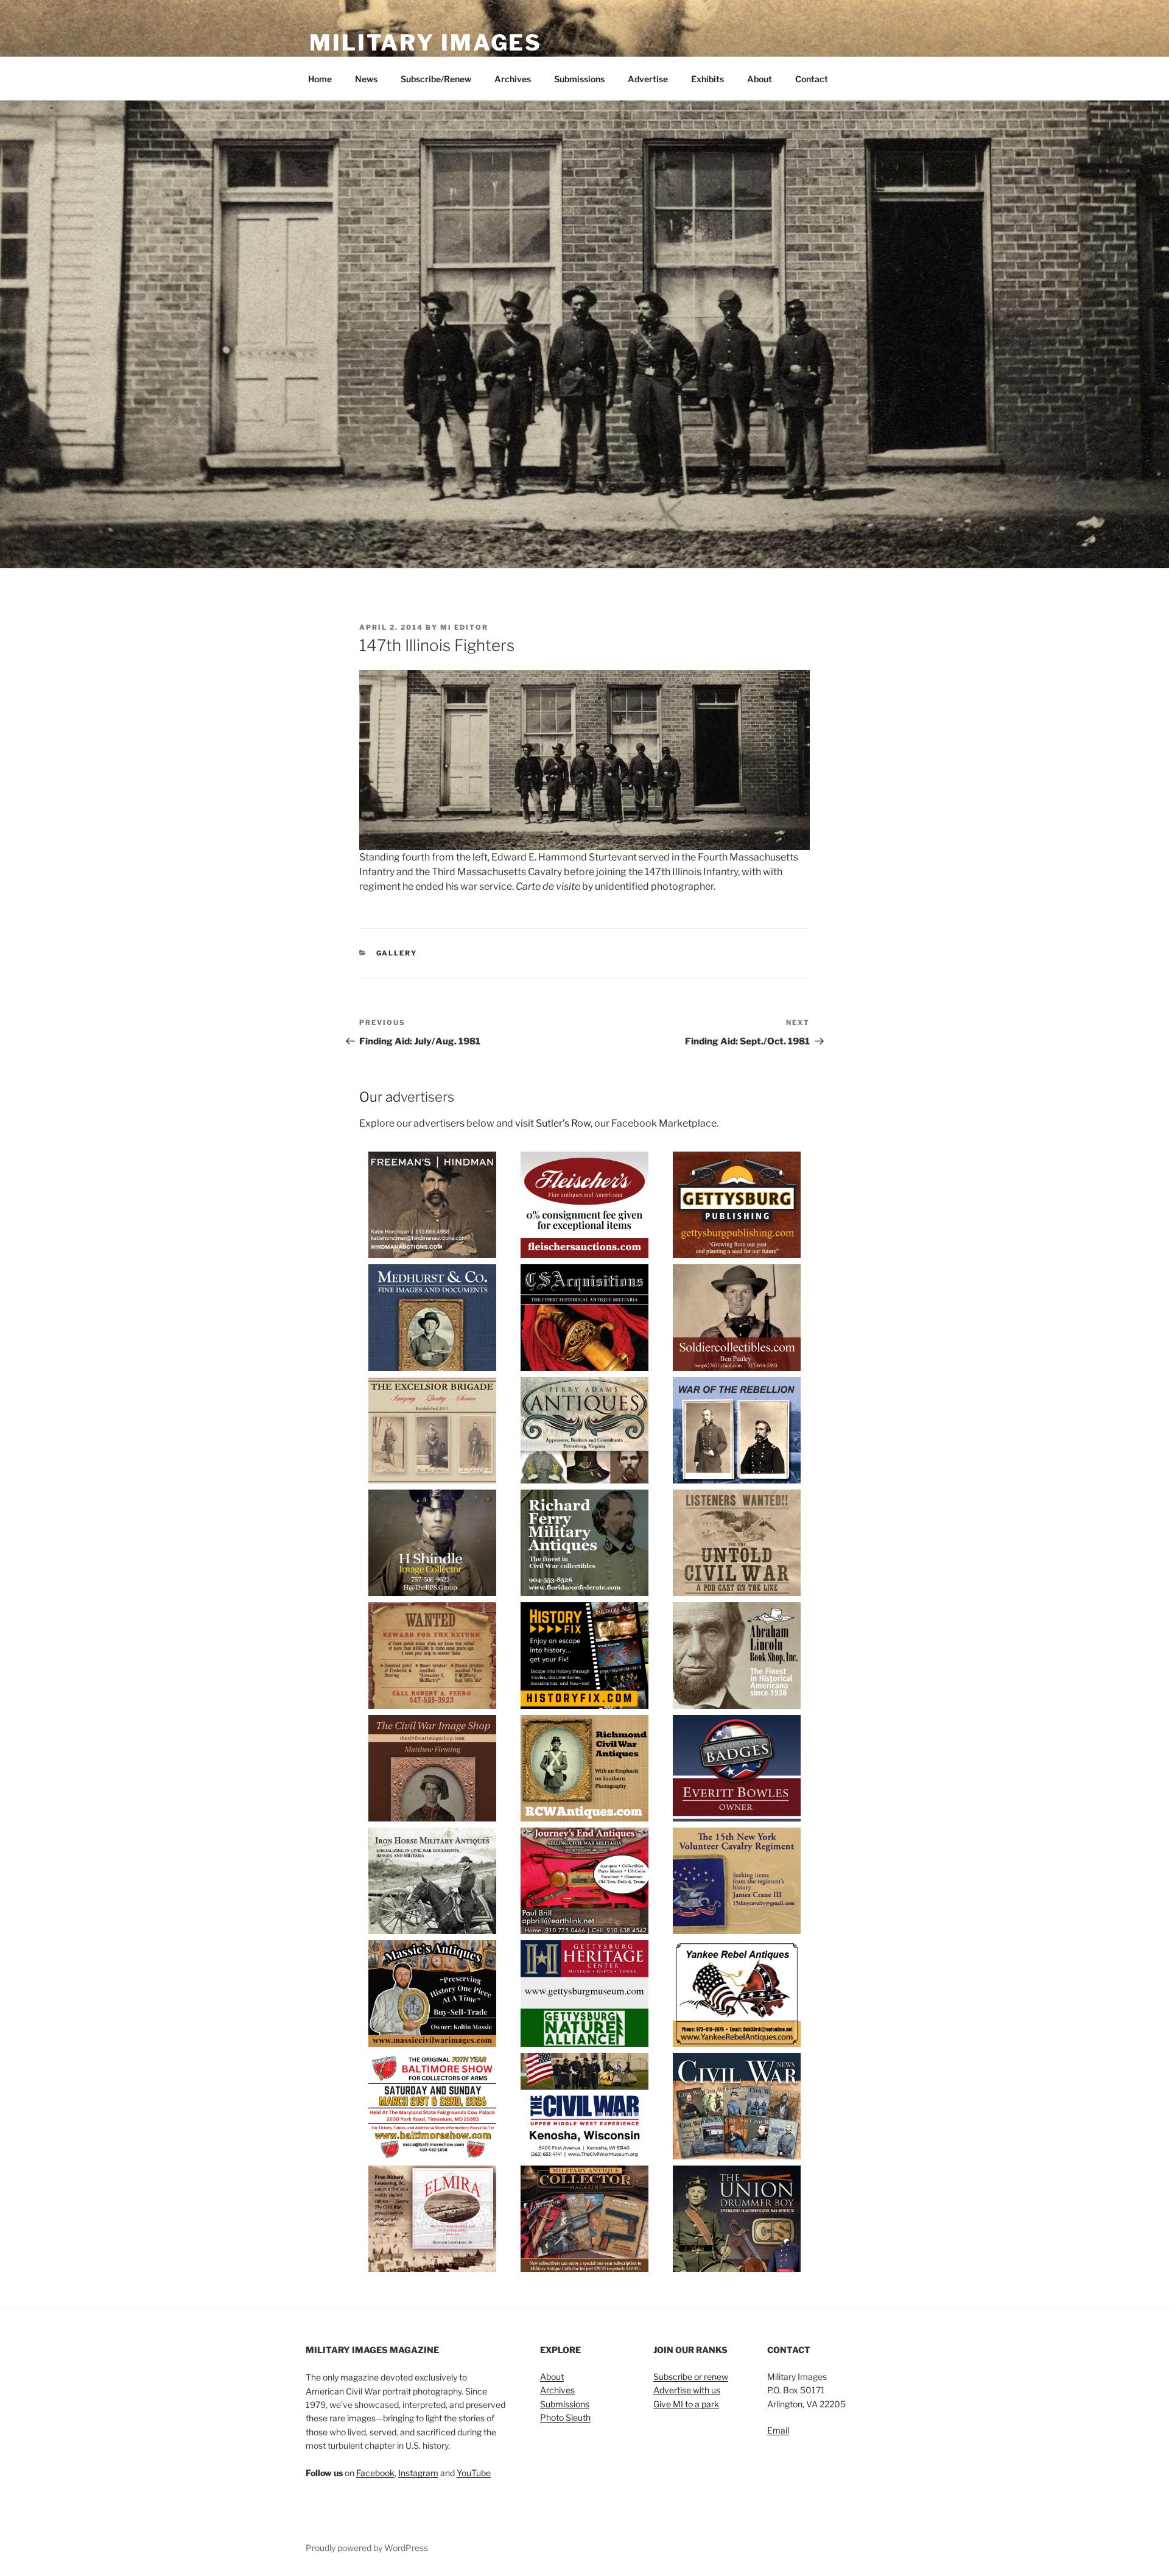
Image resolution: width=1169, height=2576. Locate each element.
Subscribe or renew (691, 2377)
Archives (513, 79)
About (760, 79)
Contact (812, 79)
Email (778, 2430)
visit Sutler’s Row (553, 1123)
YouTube (474, 2473)
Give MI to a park (686, 2404)
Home (320, 79)
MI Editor (464, 627)
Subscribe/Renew (436, 79)
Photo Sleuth (565, 2417)
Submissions (579, 79)
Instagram (418, 2473)
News (366, 79)
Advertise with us (687, 2390)
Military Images (426, 43)
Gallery (397, 953)
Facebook (375, 2473)
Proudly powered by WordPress (367, 2548)
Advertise (648, 79)
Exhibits (707, 79)
